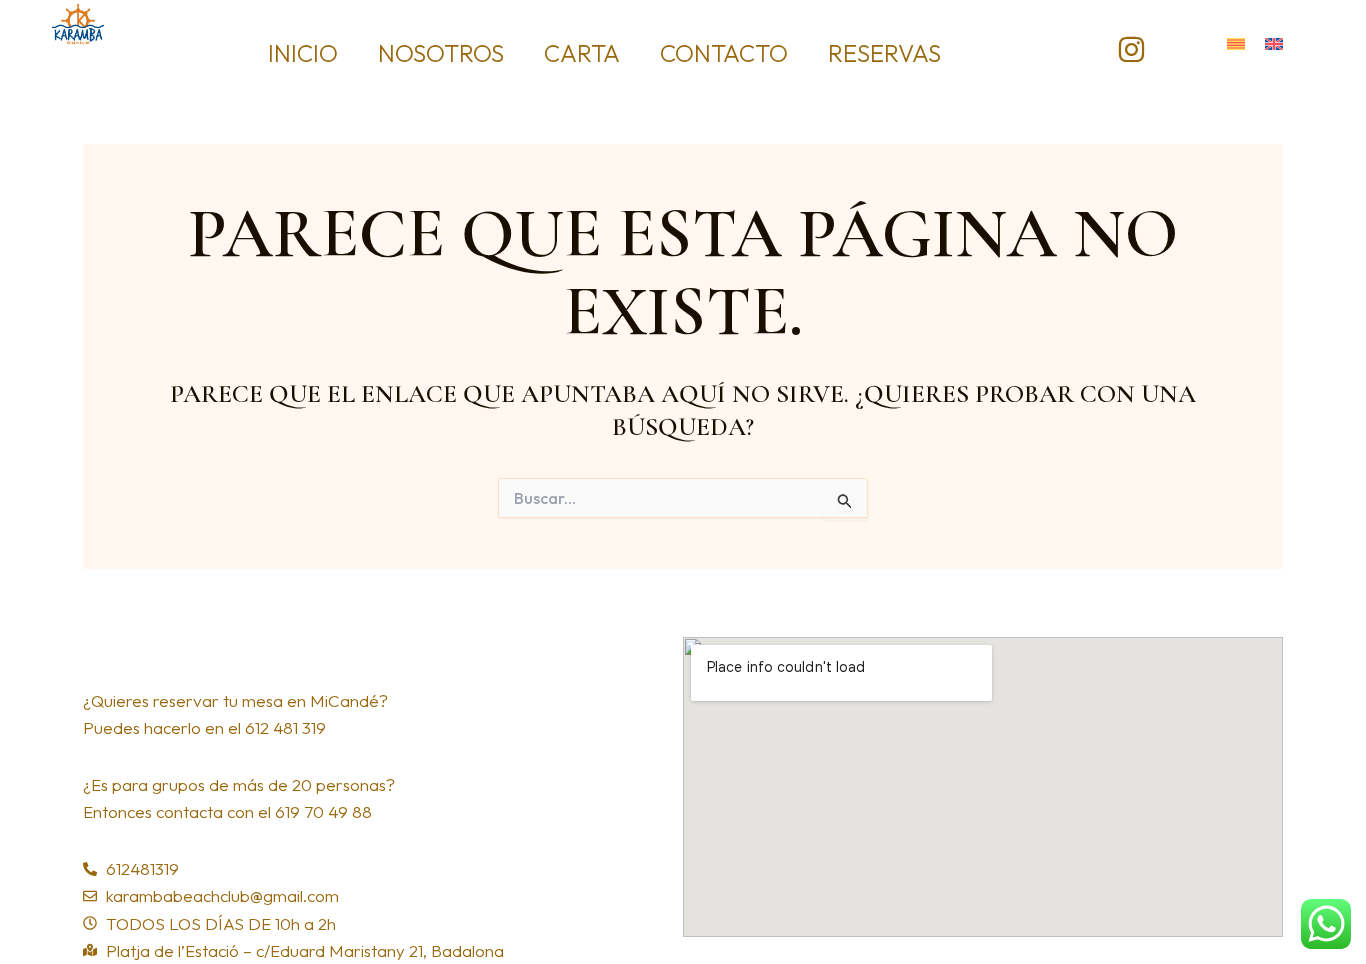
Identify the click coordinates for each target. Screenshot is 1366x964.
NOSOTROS (441, 53)
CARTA (582, 53)
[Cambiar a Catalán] (1236, 42)
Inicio (303, 53)
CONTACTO (724, 53)
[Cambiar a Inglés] (1274, 42)
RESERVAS (884, 53)
